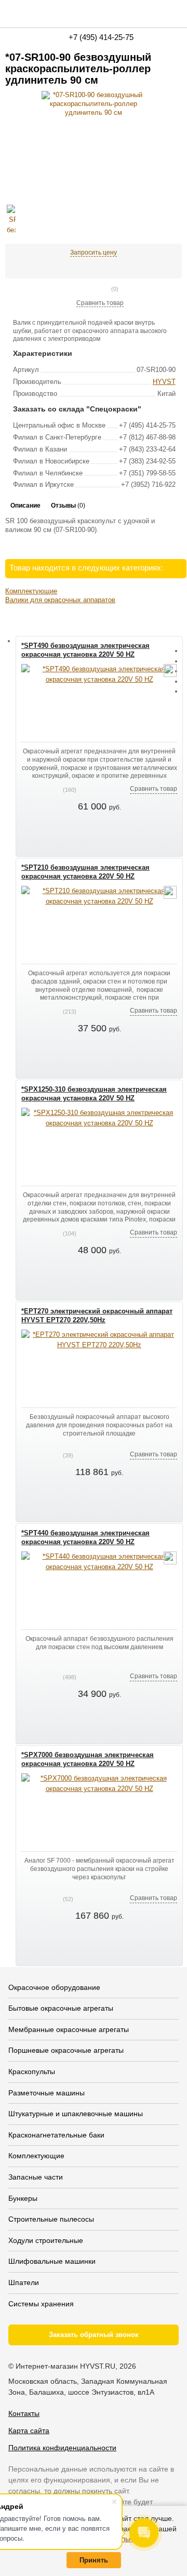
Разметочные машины (46, 2093)
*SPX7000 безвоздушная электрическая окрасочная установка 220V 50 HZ (88, 1759)
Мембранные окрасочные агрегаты (69, 2029)
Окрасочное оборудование (54, 1987)
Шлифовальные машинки (52, 2261)
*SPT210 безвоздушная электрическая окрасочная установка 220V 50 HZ (85, 872)
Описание (25, 506)
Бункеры (23, 2198)
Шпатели (24, 2282)
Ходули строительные (46, 2240)
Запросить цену (94, 253)
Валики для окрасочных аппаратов (60, 600)
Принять (94, 2560)
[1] (74, 289)
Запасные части (36, 2177)
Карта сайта (29, 2431)
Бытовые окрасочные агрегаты (61, 2008)
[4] (99, 289)
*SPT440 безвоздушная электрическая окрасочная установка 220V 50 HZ (85, 1537)
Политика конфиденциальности (62, 2448)
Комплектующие (31, 591)
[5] (107, 289)
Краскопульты (32, 2072)
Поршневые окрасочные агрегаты (66, 2050)
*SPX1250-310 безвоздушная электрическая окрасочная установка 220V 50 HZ (94, 1094)
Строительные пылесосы (51, 2219)
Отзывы (68, 506)
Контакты (24, 2413)
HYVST (164, 382)
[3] (90, 289)
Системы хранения (41, 2304)
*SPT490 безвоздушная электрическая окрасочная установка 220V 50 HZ (85, 650)
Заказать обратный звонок (94, 2335)
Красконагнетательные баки (56, 2135)
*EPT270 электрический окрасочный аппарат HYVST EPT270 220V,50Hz (97, 1316)
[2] (82, 289)
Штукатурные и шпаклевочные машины (76, 2114)
